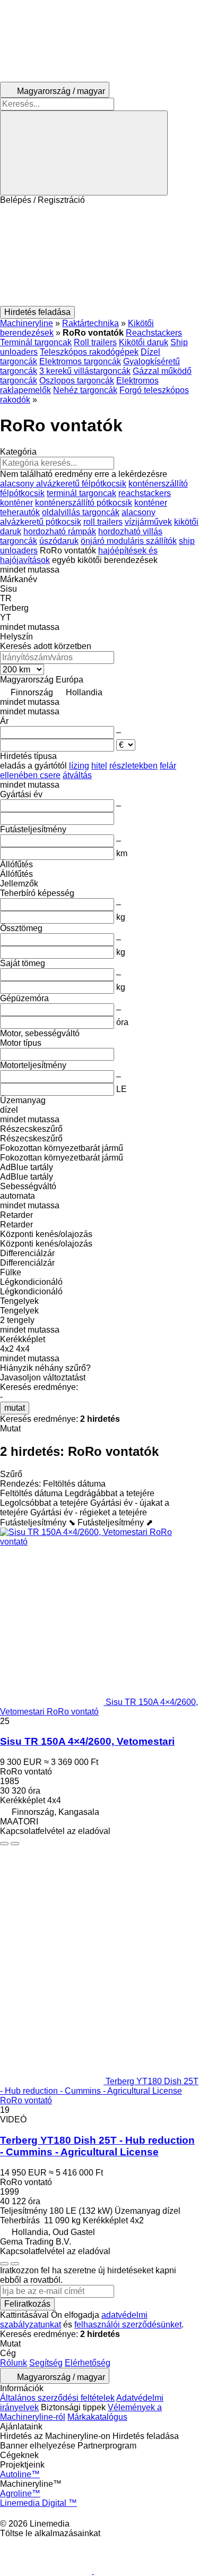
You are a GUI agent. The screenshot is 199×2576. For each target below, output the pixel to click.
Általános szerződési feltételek (57, 2398)
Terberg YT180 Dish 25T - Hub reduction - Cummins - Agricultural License (97, 2146)
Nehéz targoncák (85, 390)
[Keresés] (84, 153)
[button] (99, 255)
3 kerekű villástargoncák (85, 371)
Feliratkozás (27, 2304)
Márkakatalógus (97, 2417)
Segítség (46, 2363)
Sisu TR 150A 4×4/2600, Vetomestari (87, 1741)
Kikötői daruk (144, 342)
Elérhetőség (88, 2363)
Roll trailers (95, 342)
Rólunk (14, 2363)
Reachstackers (154, 333)
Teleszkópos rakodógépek (89, 352)
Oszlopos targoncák (77, 381)
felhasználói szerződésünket (128, 2325)
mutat (15, 1408)
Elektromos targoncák (80, 361)
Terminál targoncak (36, 342)
